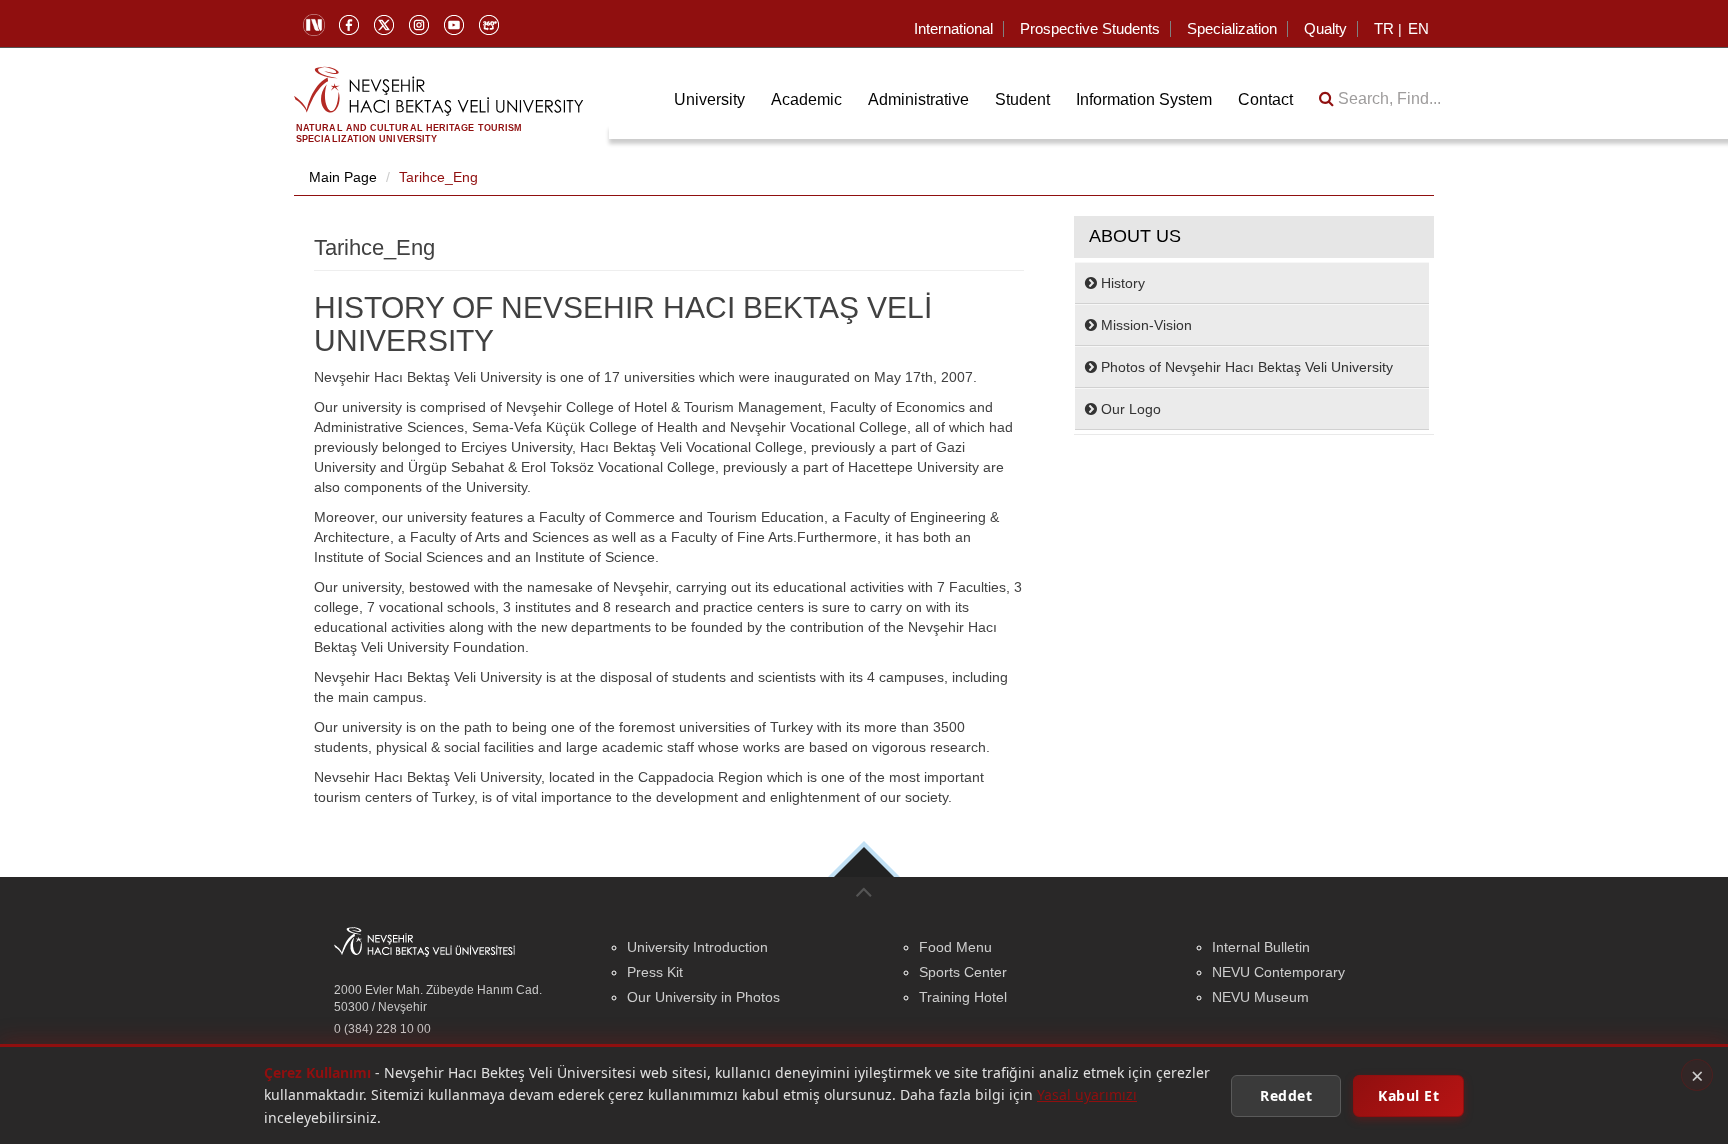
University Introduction (697, 947)
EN (1418, 28)
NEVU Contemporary (1278, 972)
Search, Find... (1387, 98)
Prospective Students (1090, 28)
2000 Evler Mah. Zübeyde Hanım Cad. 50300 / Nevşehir (438, 998)
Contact (1265, 99)
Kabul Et (1408, 1094)
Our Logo (1129, 409)
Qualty (1325, 28)
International (953, 28)
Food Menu (955, 947)
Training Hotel (963, 997)
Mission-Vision (1144, 325)
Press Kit (655, 972)
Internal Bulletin (1261, 947)
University (709, 99)
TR (1384, 28)
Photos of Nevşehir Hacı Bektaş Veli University (1245, 367)
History (1121, 283)
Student (1022, 99)
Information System (1144, 99)
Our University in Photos (703, 997)
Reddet (1286, 1094)
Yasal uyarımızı (1087, 1094)
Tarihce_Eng (438, 177)
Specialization (1232, 28)
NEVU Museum (1260, 997)
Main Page (343, 177)
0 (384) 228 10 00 (382, 1029)
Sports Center (963, 972)
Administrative (918, 99)
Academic (806, 99)
